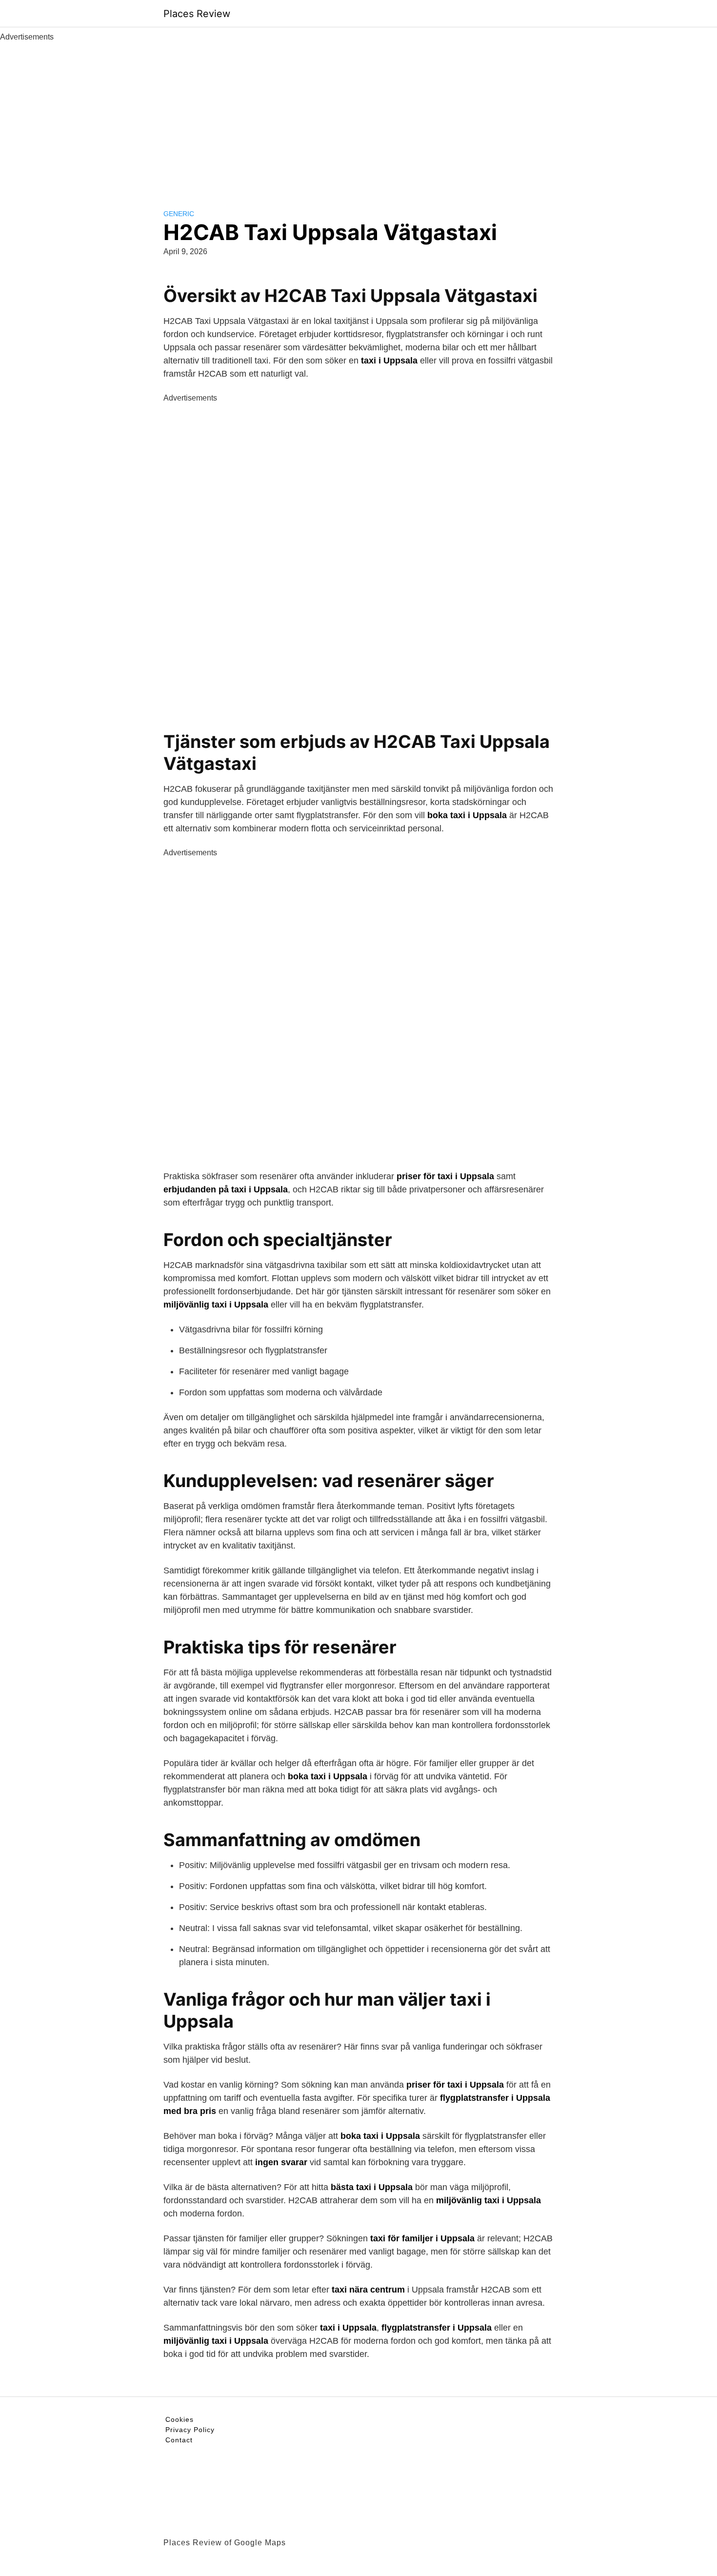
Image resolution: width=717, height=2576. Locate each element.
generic (179, 214)
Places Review (197, 14)
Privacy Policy (190, 2430)
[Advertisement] (358, 116)
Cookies (179, 2419)
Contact (179, 2440)
